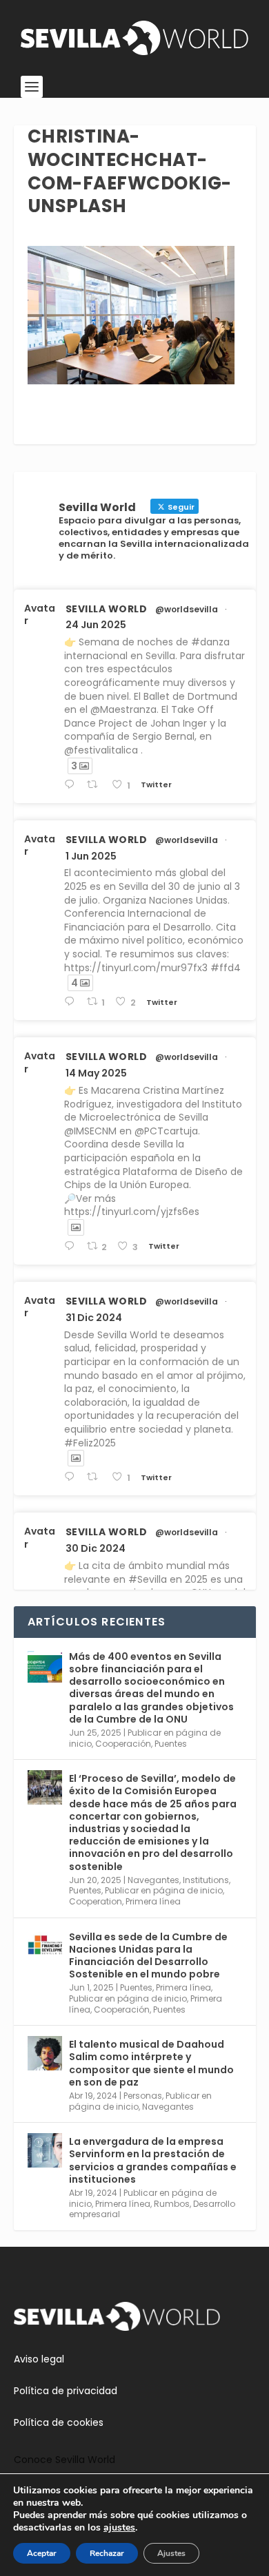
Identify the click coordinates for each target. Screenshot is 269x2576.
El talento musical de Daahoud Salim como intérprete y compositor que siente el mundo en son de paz (151, 2063)
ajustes (119, 2528)
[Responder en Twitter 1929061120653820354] (72, 1002)
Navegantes (153, 1880)
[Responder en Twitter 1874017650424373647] (72, 1477)
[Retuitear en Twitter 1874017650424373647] (96, 1477)
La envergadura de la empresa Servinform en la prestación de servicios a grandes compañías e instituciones (153, 2160)
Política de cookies (59, 2422)
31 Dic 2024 (94, 1318)
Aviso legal (39, 2359)
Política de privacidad (66, 2391)
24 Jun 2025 (96, 625)
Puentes (171, 1744)
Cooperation (96, 1901)
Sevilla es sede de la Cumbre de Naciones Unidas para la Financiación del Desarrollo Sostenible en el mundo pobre (148, 1956)
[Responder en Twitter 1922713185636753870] (72, 1246)
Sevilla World (107, 609)
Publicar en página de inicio (164, 1890)
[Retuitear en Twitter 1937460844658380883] (96, 785)
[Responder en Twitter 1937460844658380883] (72, 785)
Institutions (206, 1880)
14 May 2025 (96, 1073)
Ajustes (171, 2553)
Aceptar (42, 2553)
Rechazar (107, 2553)
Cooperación (123, 1744)
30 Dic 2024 (96, 1548)
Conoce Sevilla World (64, 2460)
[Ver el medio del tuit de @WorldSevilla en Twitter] (76, 1227)
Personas (143, 2096)
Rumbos (172, 2204)
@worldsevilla (187, 610)
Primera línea (153, 1901)
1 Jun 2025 (91, 856)
